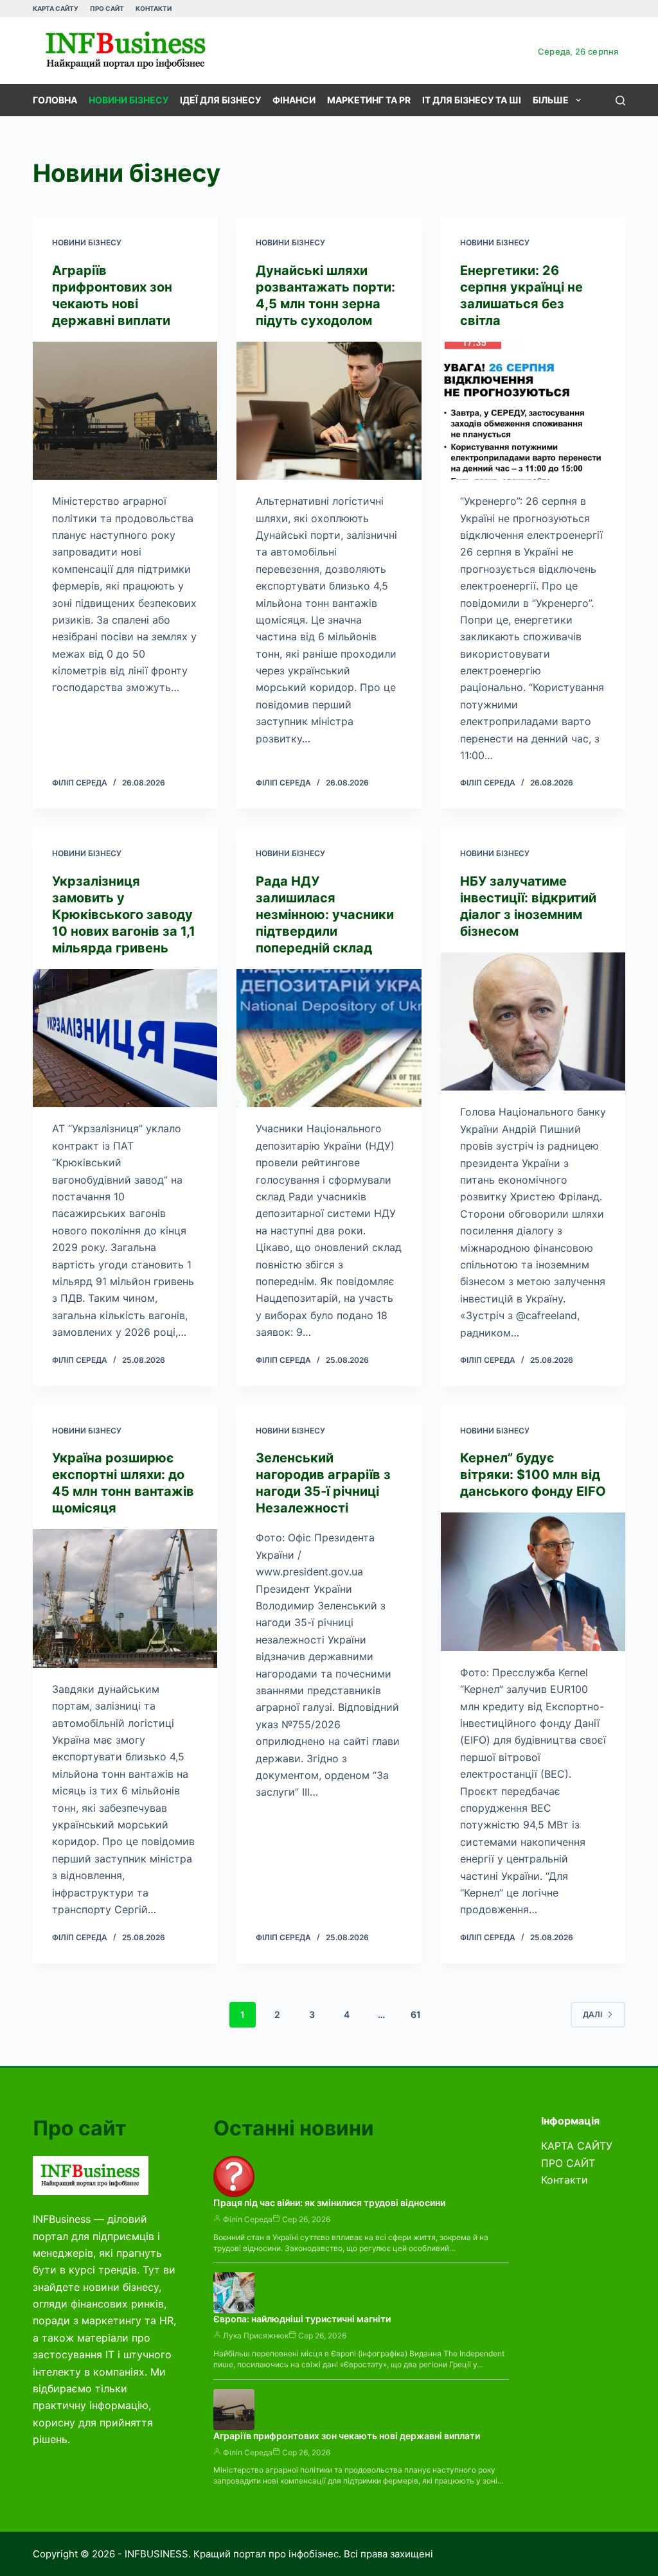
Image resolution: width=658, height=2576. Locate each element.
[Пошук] (620, 101)
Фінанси (294, 100)
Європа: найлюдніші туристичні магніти (302, 2319)
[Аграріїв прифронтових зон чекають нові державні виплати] (125, 411)
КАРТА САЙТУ (56, 8)
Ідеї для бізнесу (220, 100)
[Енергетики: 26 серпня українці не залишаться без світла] (533, 411)
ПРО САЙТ (107, 8)
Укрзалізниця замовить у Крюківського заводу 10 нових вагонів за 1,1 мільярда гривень (124, 915)
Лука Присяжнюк (256, 2335)
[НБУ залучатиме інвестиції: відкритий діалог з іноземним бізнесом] (533, 1021)
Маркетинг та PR (369, 100)
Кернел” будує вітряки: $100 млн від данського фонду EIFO (533, 1475)
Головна (55, 100)
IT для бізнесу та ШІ (472, 100)
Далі (592, 2014)
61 (416, 2014)
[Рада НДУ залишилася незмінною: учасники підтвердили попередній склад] (329, 1038)
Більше (551, 100)
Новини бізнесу (129, 100)
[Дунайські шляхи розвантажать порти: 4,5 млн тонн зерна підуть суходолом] (329, 411)
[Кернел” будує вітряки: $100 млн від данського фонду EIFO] (533, 1582)
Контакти (154, 8)
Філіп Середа (248, 2219)
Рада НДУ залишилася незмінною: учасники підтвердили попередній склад (325, 915)
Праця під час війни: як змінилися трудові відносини (329, 2203)
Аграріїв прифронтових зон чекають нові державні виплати (347, 2436)
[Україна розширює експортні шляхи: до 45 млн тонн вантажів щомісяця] (125, 1598)
